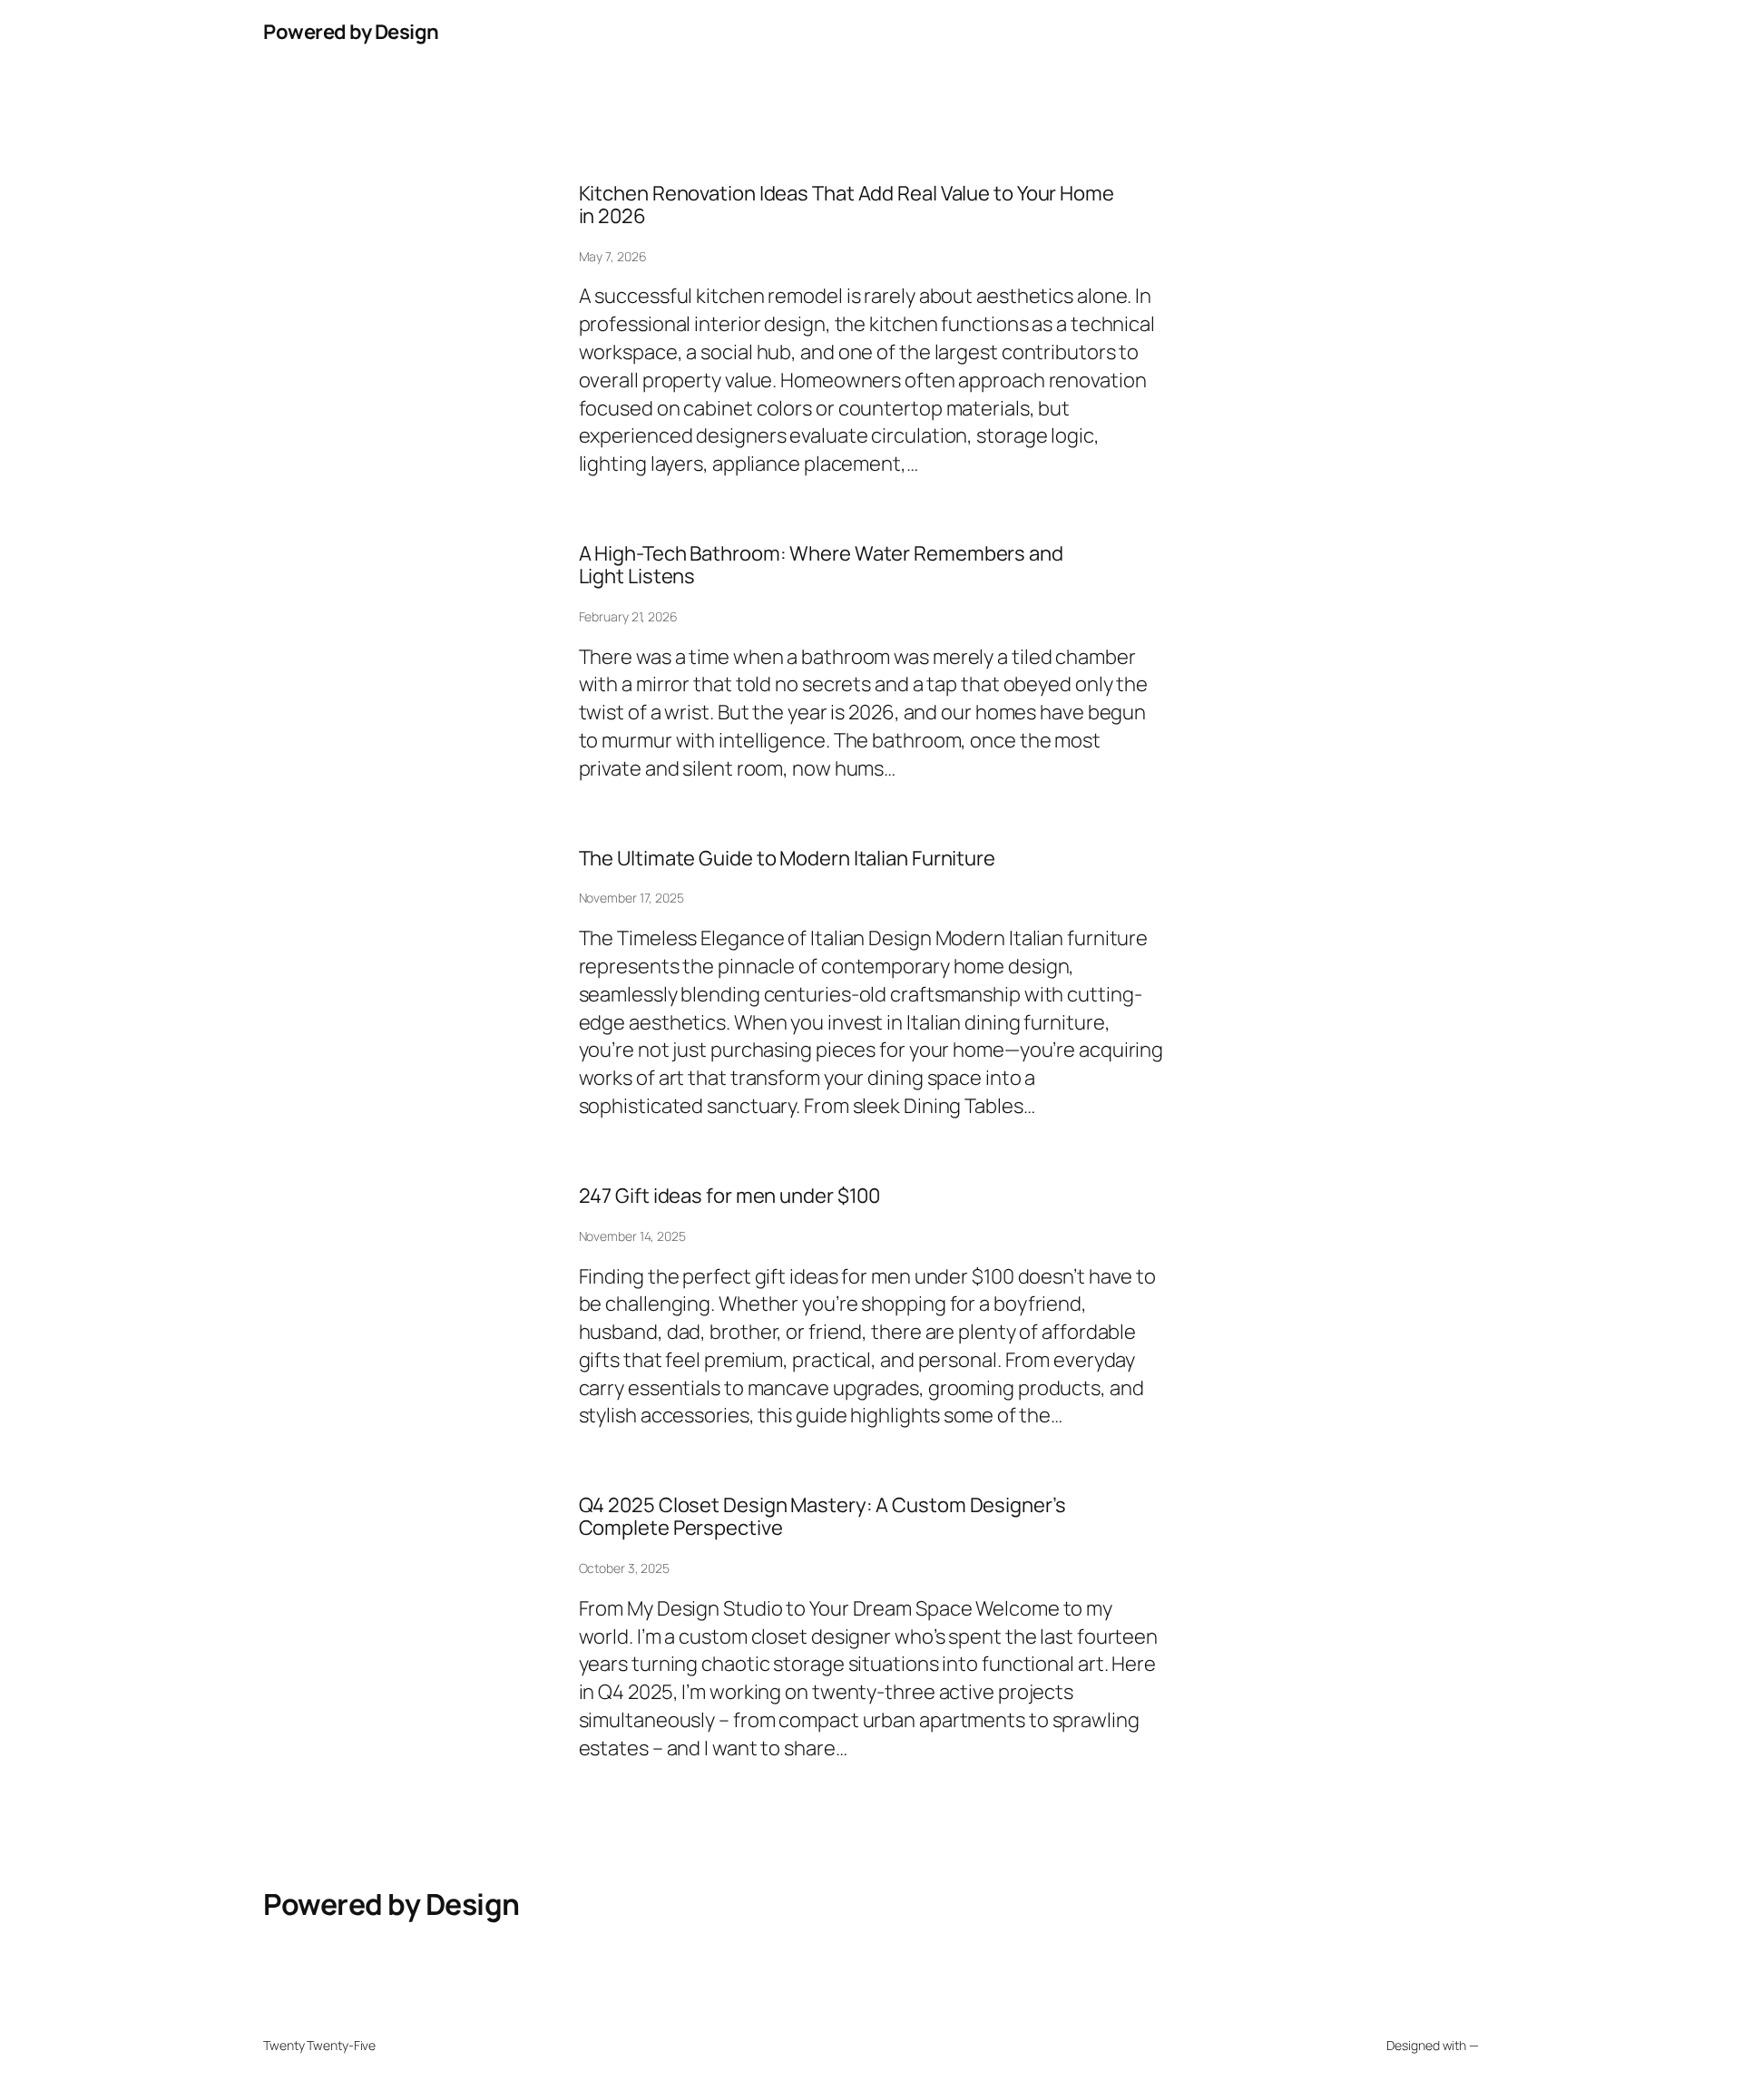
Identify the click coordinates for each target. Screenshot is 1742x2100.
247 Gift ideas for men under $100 (730, 1196)
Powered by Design (351, 32)
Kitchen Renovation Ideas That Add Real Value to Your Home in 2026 (847, 205)
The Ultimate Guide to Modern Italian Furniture (787, 859)
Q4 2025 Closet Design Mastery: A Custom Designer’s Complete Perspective (822, 1517)
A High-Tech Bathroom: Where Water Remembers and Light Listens (821, 565)
